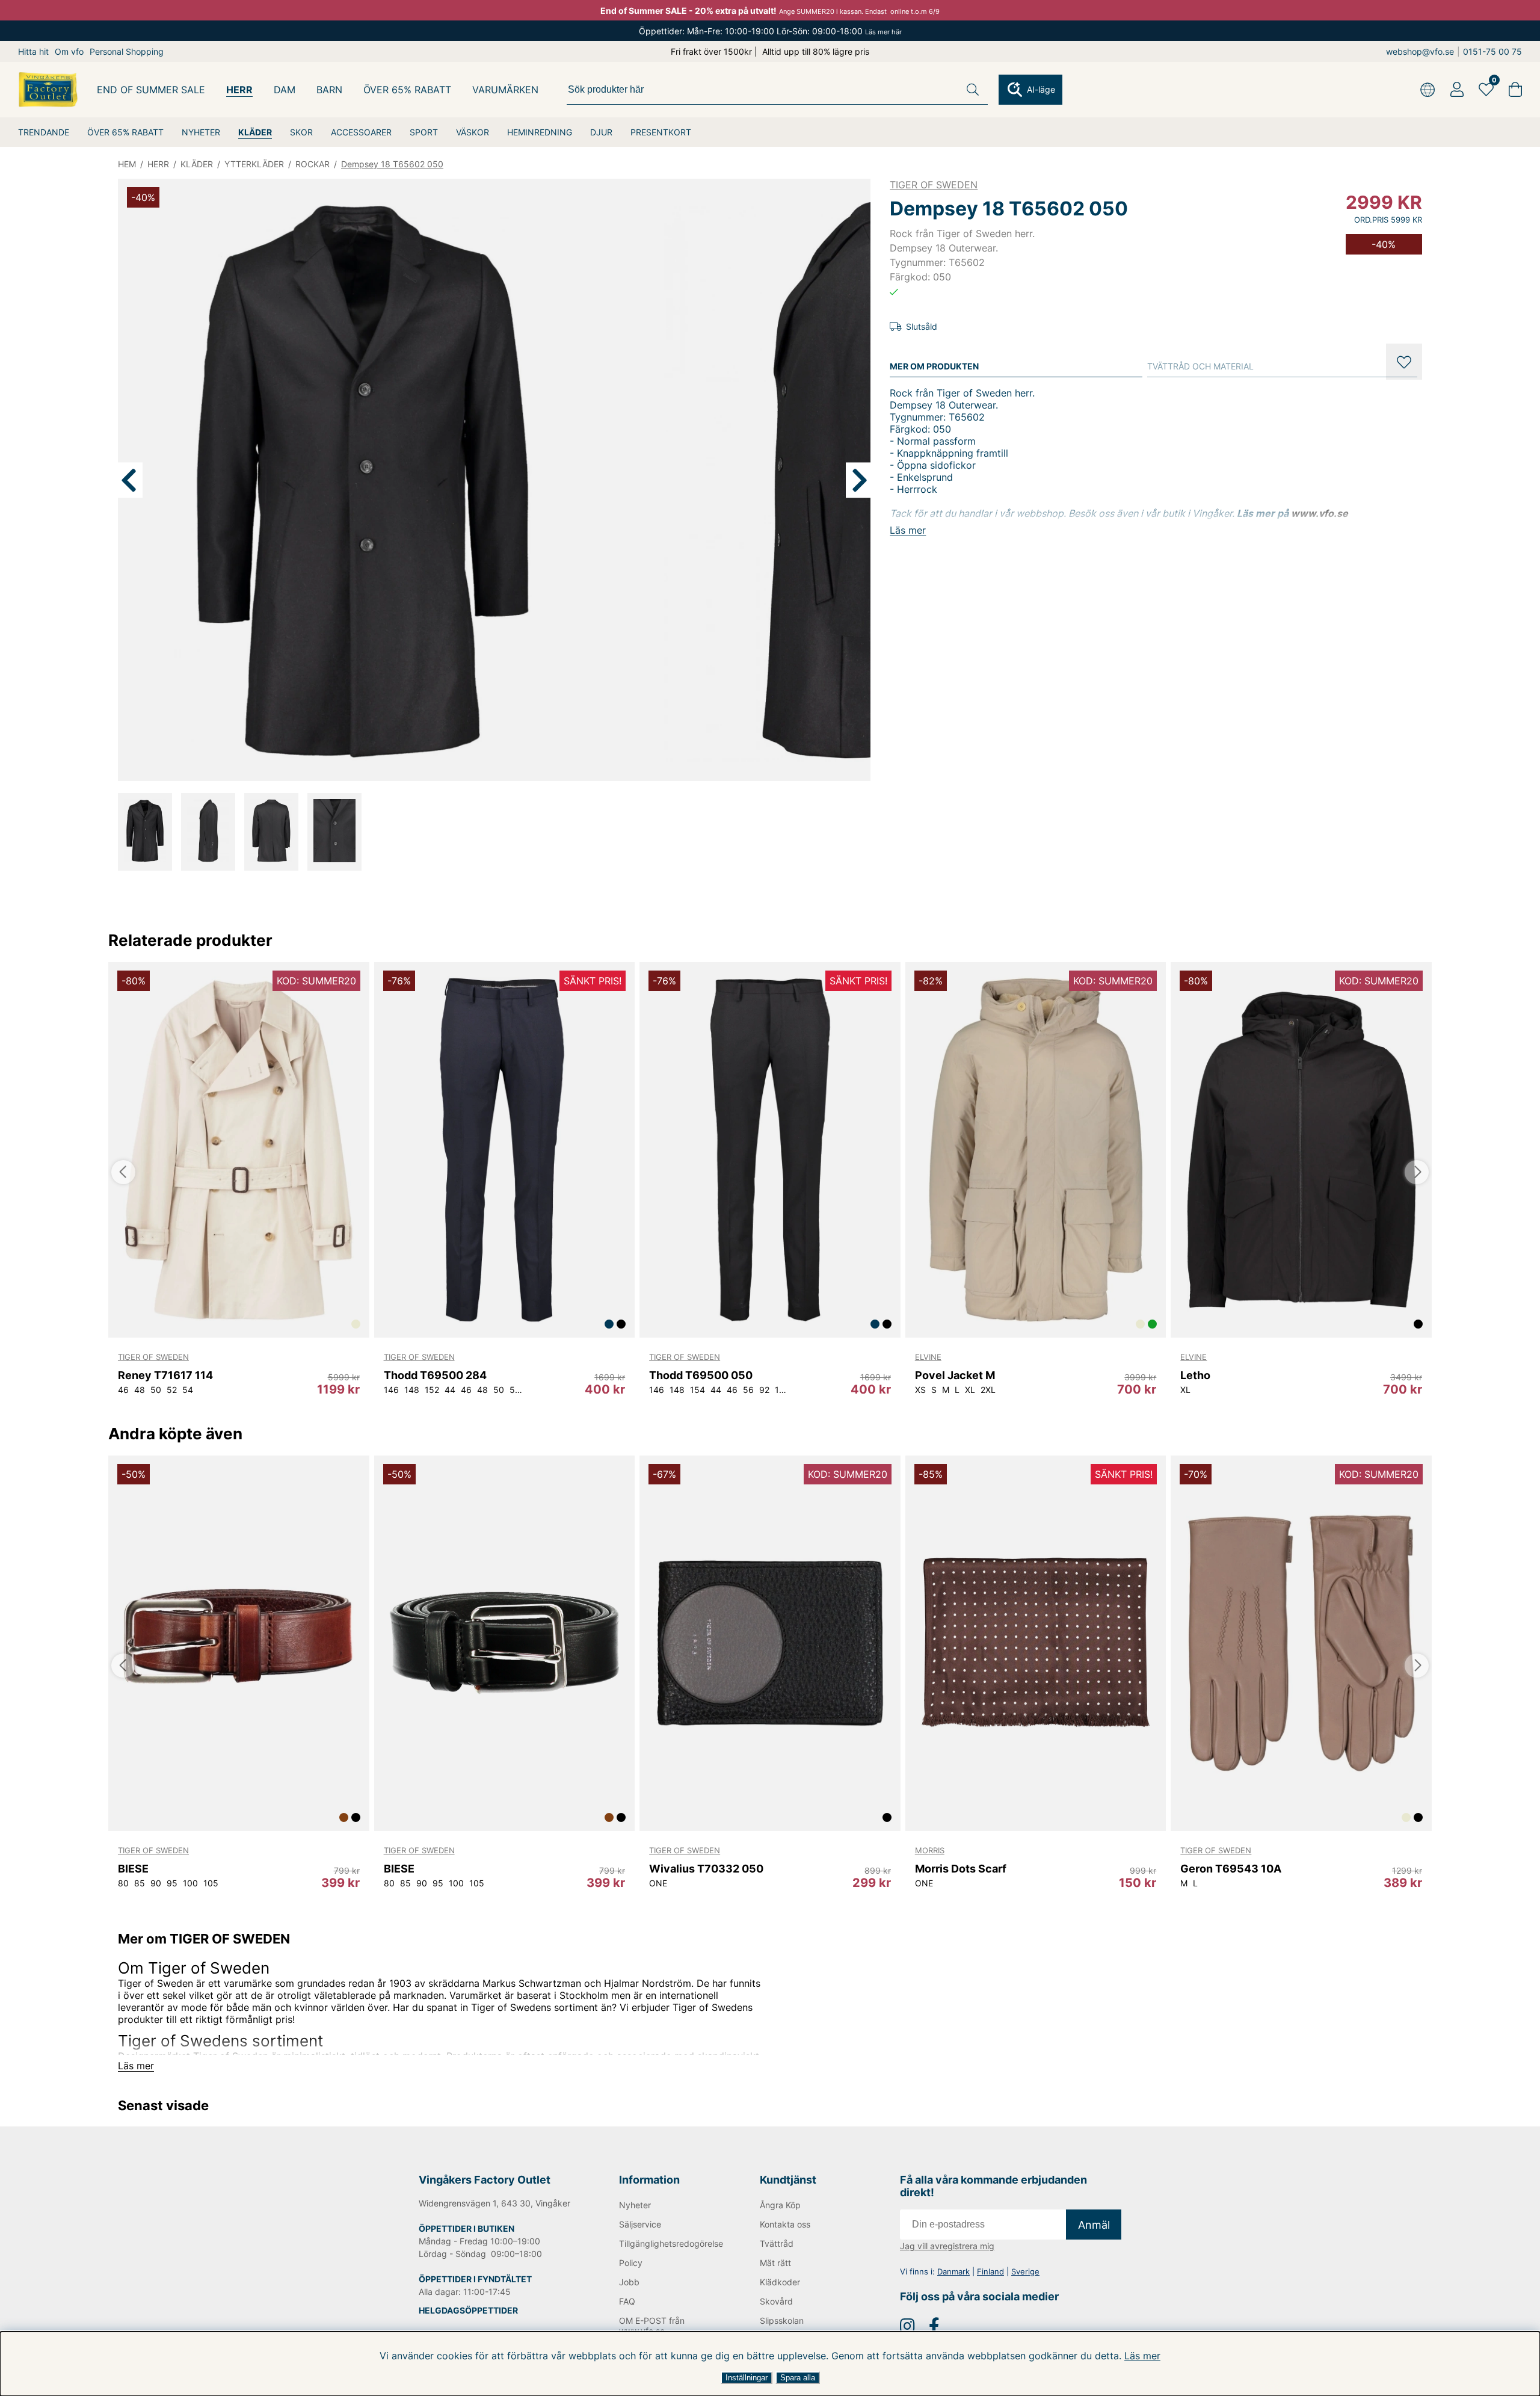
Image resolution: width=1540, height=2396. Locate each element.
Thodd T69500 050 (701, 1375)
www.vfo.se (1320, 513)
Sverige (1025, 2271)
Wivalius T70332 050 (706, 1869)
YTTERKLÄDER (254, 164)
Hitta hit (33, 51)
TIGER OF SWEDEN (934, 185)
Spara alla (798, 2378)
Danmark (953, 2271)
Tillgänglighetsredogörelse (670, 2243)
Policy (631, 2263)
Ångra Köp (780, 2205)
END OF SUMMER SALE (151, 90)
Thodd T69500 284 (435, 1375)
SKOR (301, 132)
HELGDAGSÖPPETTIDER (468, 2310)
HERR (239, 90)
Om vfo (69, 51)
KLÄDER (255, 132)
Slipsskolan (782, 2320)
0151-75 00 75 (1492, 51)
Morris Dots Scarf (961, 1869)
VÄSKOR (473, 132)
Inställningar (747, 2378)
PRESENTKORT (661, 132)
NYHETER (201, 132)
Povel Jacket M (955, 1375)
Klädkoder (780, 2282)
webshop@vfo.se (1420, 51)
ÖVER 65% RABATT (125, 132)
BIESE (133, 1869)
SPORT (424, 132)
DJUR (601, 132)
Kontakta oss (785, 2224)
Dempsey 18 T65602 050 (392, 164)
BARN (329, 90)
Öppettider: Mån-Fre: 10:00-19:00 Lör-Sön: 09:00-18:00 (770, 31)
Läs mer (1142, 2356)
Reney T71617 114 (165, 1375)
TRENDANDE (44, 132)
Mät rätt (775, 2263)
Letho (1195, 1375)
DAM (285, 90)
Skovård (776, 2301)
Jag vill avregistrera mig (947, 2246)
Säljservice (640, 2224)
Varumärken (505, 90)
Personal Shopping (127, 51)
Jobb (629, 2282)
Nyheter (635, 2205)
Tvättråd (777, 2243)
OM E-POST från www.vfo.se (652, 2326)
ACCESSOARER (361, 132)
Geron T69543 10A (1231, 1869)
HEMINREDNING (540, 132)
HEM (127, 164)
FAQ (627, 2301)
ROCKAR (313, 164)
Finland (990, 2271)
